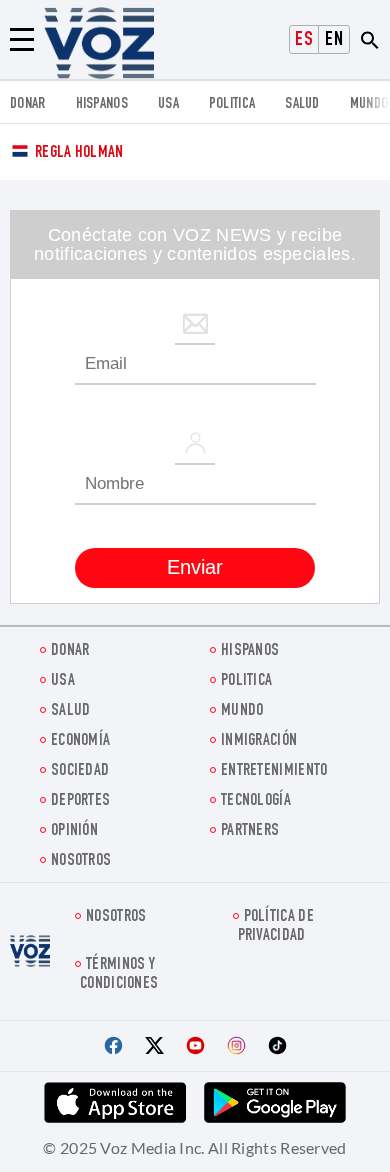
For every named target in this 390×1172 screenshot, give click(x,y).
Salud (302, 104)
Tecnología (256, 801)
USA (168, 104)
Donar (28, 104)
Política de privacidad (276, 927)
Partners (250, 831)
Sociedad (80, 771)
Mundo (369, 104)
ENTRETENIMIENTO (274, 771)
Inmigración (259, 741)
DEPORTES (80, 801)
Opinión (74, 831)
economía (80, 741)
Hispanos (102, 104)
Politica (232, 104)
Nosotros (81, 861)
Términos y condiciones (119, 975)
